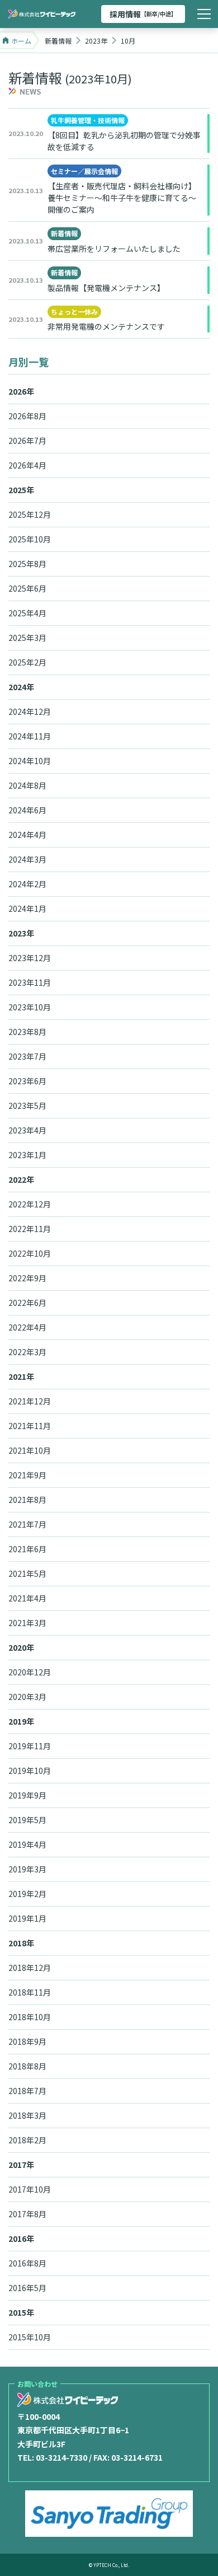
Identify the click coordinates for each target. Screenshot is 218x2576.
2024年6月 (27, 810)
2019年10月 (30, 1771)
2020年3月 (27, 1697)
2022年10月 (30, 1253)
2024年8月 (27, 785)
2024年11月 (30, 736)
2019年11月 (30, 1746)
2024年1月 (27, 908)
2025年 (21, 490)
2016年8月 (27, 2263)
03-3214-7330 (61, 2457)
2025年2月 (27, 662)
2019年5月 (27, 1820)
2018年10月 (30, 2017)
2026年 (21, 391)
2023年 (21, 933)
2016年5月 (27, 2288)
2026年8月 (27, 416)
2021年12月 (30, 1401)
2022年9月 (27, 1278)
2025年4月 (27, 613)
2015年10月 (30, 2337)
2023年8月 (27, 1032)
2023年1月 (27, 1155)
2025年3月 (27, 638)
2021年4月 (27, 1598)
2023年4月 (27, 1130)
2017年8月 (27, 2214)
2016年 (21, 2238)
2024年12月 (30, 711)
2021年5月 (27, 1573)
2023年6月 (27, 1081)
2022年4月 (27, 1327)
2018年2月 (27, 2140)
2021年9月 (27, 1475)
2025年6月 (27, 588)
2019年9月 (27, 1795)
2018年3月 (27, 2115)
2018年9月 (27, 2041)
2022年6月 (27, 1303)
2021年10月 (30, 1450)
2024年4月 (27, 835)
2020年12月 (30, 1672)
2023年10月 (30, 1007)
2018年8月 (27, 2066)
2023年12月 (30, 958)
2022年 (21, 1179)
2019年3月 (27, 1869)
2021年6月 (27, 1549)
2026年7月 (27, 441)
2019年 (21, 1721)
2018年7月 (27, 2091)
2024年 (21, 687)
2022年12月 (30, 1204)
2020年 (21, 1647)
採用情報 (143, 14)
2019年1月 (27, 1918)
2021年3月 (27, 1623)
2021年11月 (30, 1426)
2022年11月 (30, 1229)
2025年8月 (27, 564)
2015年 (21, 2312)
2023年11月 (30, 982)
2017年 (21, 2165)
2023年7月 (27, 1056)
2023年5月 (27, 1106)
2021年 (21, 1376)
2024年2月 (27, 884)
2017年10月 (30, 2189)
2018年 (21, 1943)
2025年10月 (30, 539)
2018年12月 (30, 1968)
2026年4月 (27, 465)
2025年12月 (30, 514)
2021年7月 (27, 1524)
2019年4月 (27, 1844)
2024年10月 (30, 761)
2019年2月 (27, 1894)
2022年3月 (27, 1352)
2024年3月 (27, 859)
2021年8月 (27, 1500)
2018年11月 (30, 1992)
